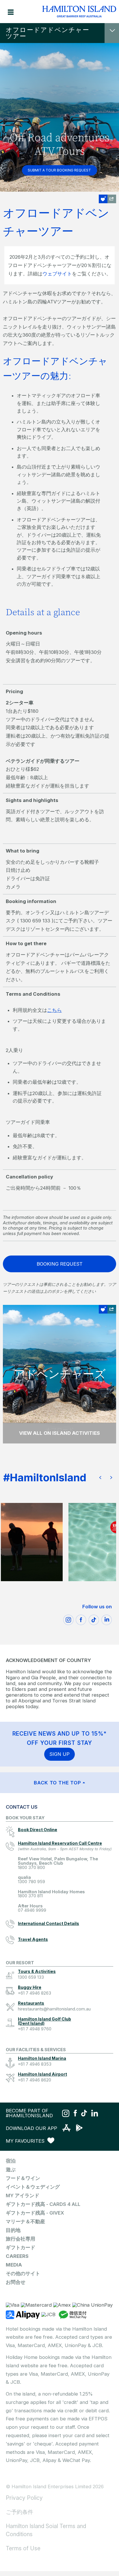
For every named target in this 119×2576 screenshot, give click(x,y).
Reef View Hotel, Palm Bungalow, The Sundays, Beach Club (58, 1863)
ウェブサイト (57, 274)
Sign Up (59, 1754)
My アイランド (23, 2196)
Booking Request (60, 1264)
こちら (54, 1010)
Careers (17, 2256)
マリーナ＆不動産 (25, 2221)
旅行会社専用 (21, 2239)
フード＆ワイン (23, 2178)
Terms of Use (23, 2548)
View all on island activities (59, 1433)
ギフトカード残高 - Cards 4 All (43, 2204)
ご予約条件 (19, 2512)
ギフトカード (21, 2247)
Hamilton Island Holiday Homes (51, 1894)
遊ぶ (11, 2170)
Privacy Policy (24, 2498)
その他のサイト (23, 2273)
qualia (31, 1880)
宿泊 (11, 2161)
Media (14, 2265)
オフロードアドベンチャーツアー (48, 33)
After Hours (32, 1908)
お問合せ (16, 2282)
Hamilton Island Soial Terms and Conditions (46, 2530)
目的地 (13, 2230)
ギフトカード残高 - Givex (35, 2213)
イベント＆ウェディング (33, 2187)
